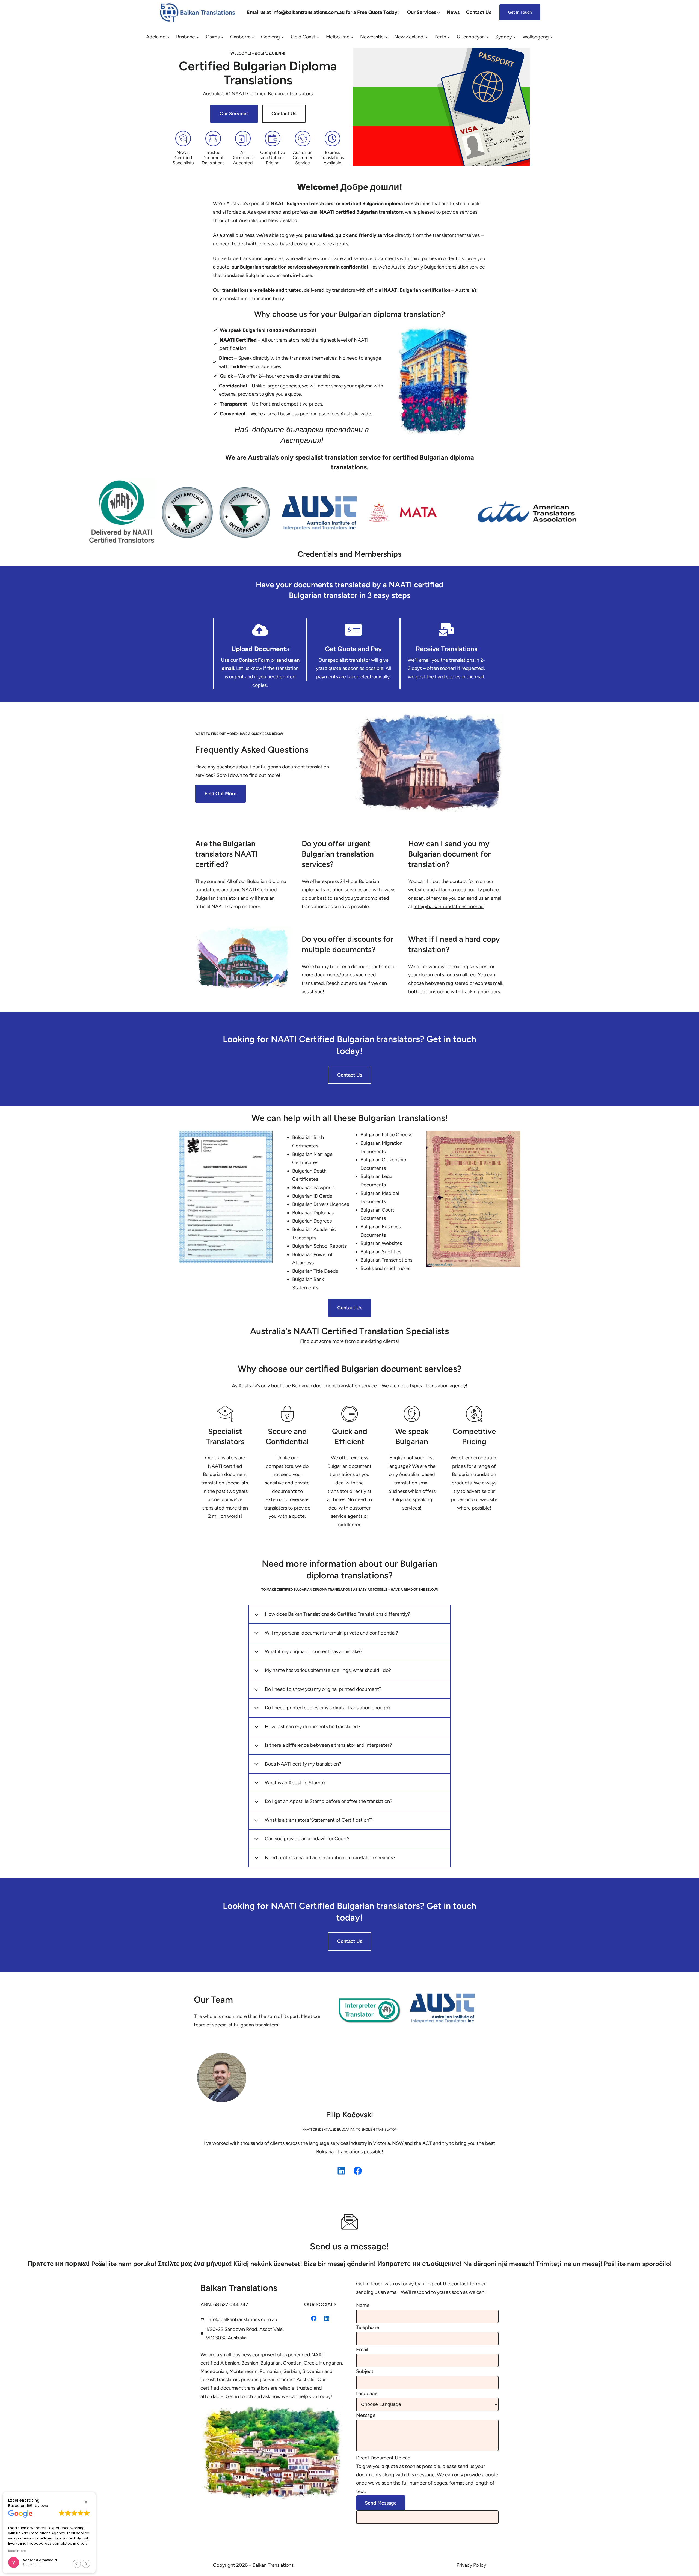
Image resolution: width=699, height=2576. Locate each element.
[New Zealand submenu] (426, 37)
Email (362, 2350)
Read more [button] (17, 2551)
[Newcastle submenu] (386, 37)
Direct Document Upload (383, 2458)
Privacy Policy (471, 2565)
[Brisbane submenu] (198, 37)
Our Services (234, 114)
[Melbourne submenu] (352, 37)
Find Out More (220, 794)
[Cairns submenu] (222, 37)
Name (363, 2305)
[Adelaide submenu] (168, 37)
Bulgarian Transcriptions (386, 1260)
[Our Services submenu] (439, 12)
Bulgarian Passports (313, 1188)
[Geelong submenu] (283, 37)
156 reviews (37, 2506)
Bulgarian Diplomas (313, 1213)
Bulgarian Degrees (312, 1221)
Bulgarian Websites (381, 1243)
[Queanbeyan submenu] (488, 37)
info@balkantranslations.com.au (242, 2319)
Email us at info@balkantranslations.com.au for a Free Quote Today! (323, 12)
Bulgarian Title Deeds (315, 1271)
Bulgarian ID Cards (312, 1196)
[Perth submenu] (449, 37)
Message (366, 2415)
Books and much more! (385, 1268)
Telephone (368, 2327)
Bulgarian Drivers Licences (321, 1204)
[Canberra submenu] (253, 37)
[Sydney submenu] (515, 37)
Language (367, 2393)
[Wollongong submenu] (551, 37)
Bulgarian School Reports (319, 1246)
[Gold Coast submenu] (318, 37)
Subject (365, 2371)
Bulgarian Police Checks (386, 1135)
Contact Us (284, 114)
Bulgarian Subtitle (380, 1252)
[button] (86, 2502)
